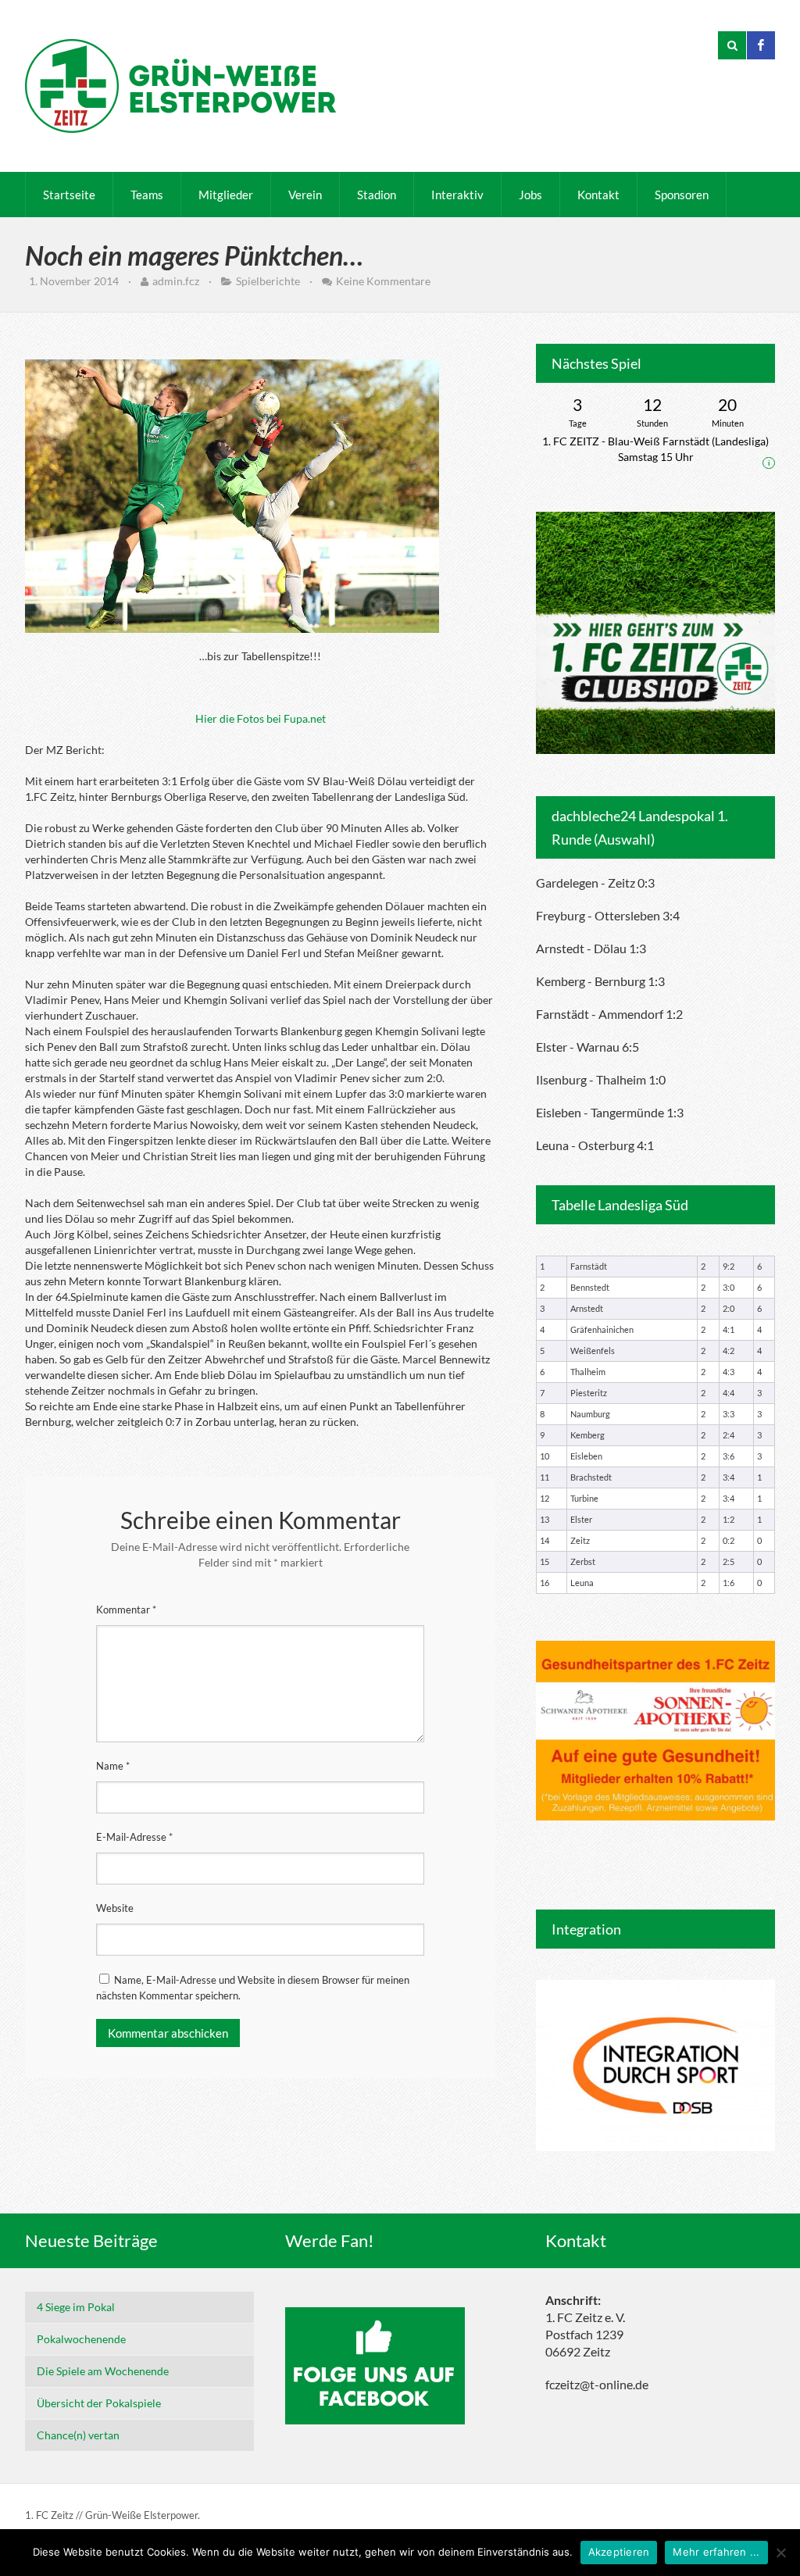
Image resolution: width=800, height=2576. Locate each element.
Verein (305, 195)
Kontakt (598, 195)
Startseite (69, 195)
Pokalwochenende (81, 2339)
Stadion (377, 195)
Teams (147, 195)
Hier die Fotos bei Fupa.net (261, 718)
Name (113, 1766)
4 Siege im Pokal (76, 2307)
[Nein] (780, 2553)
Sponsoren (682, 195)
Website (115, 1908)
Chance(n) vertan (78, 2435)
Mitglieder (226, 195)
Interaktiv (457, 195)
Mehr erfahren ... (716, 2552)
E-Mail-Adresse (134, 1837)
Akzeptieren (619, 2552)
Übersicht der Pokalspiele (99, 2403)
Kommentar (126, 1610)
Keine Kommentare (383, 281)
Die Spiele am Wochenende (103, 2371)
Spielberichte (268, 281)
